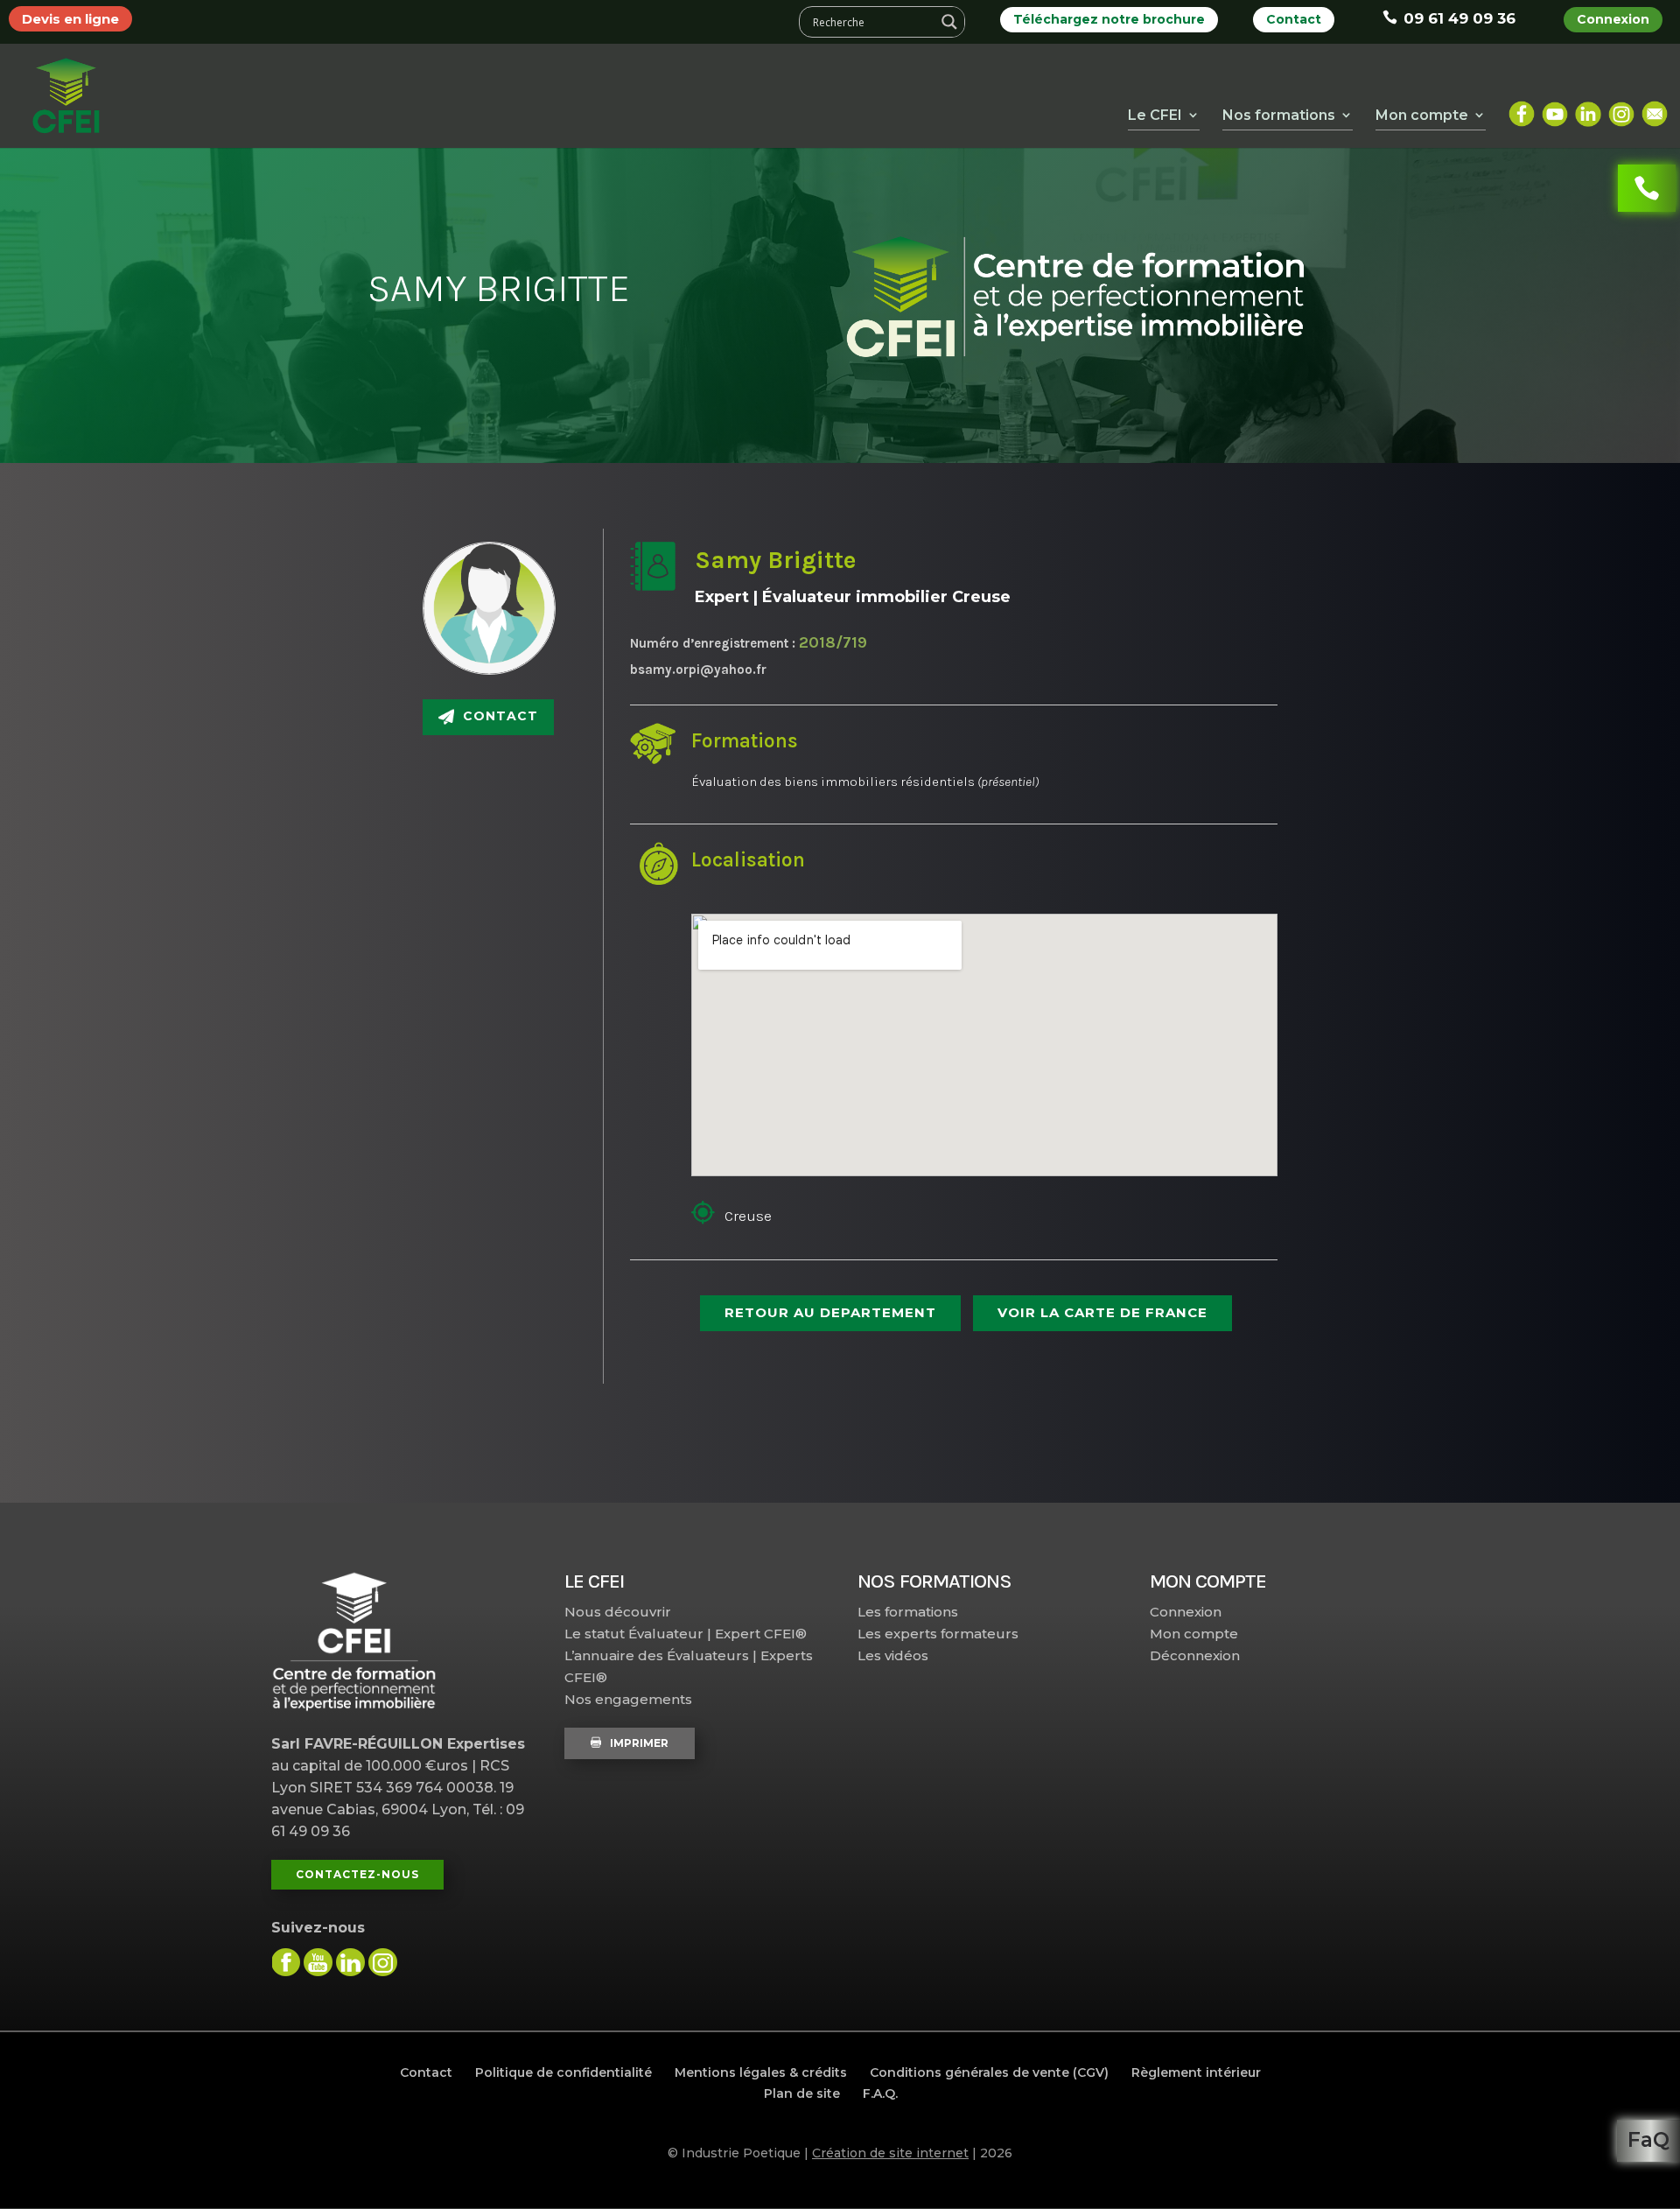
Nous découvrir (618, 1612)
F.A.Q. (880, 2093)
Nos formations (1279, 115)
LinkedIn (1588, 107)
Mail (1655, 107)
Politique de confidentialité (563, 2072)
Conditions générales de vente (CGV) (989, 2072)
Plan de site (802, 2093)
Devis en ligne (70, 19)
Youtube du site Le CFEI (318, 1962)
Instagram (1621, 107)
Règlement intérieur (1196, 2072)
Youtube (1555, 107)
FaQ (1648, 2140)
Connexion (1613, 19)
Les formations (908, 1612)
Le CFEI (1155, 115)
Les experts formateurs (938, 1634)
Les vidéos (893, 1655)
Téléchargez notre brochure (1109, 19)
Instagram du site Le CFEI (383, 1962)
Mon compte (1194, 1634)
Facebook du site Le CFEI (286, 1962)
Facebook (1522, 107)
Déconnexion (1195, 1655)
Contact (1294, 19)
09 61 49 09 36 (1459, 18)
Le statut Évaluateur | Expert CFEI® (686, 1634)
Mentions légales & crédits (761, 2072)
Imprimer (639, 1743)
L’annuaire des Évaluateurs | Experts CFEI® (689, 1666)
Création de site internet (890, 2153)
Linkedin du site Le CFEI (350, 1962)
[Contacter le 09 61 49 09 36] (1647, 188)
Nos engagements (628, 1699)
